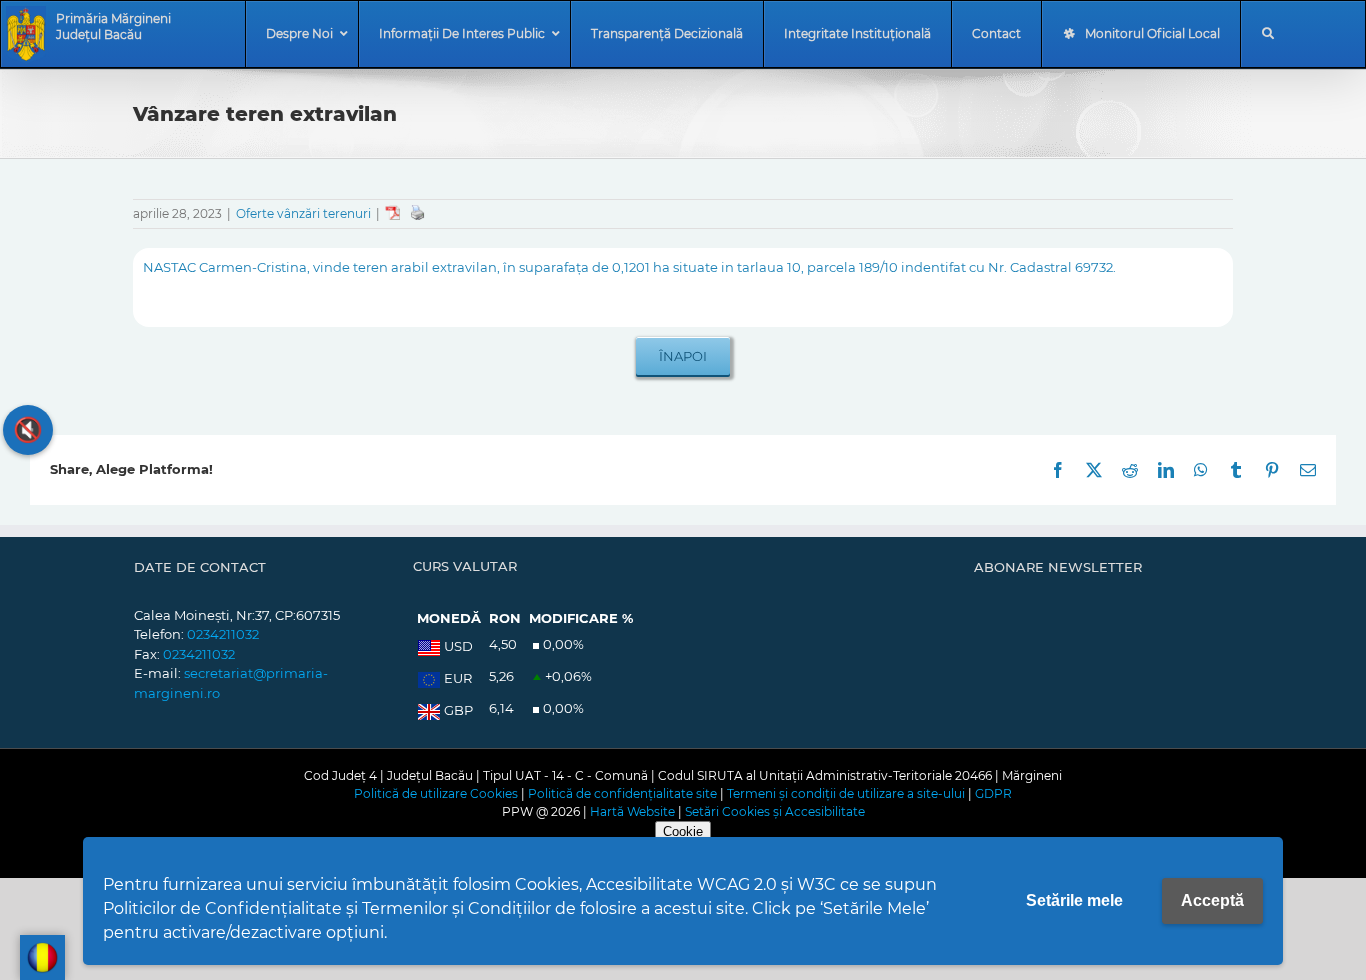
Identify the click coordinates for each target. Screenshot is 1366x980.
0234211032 (223, 634)
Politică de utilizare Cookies (436, 793)
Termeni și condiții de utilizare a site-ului (846, 793)
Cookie (683, 831)
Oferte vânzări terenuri (303, 213)
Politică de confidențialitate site (622, 793)
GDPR (993, 793)
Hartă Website (632, 811)
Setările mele (1074, 900)
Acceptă (1212, 900)
